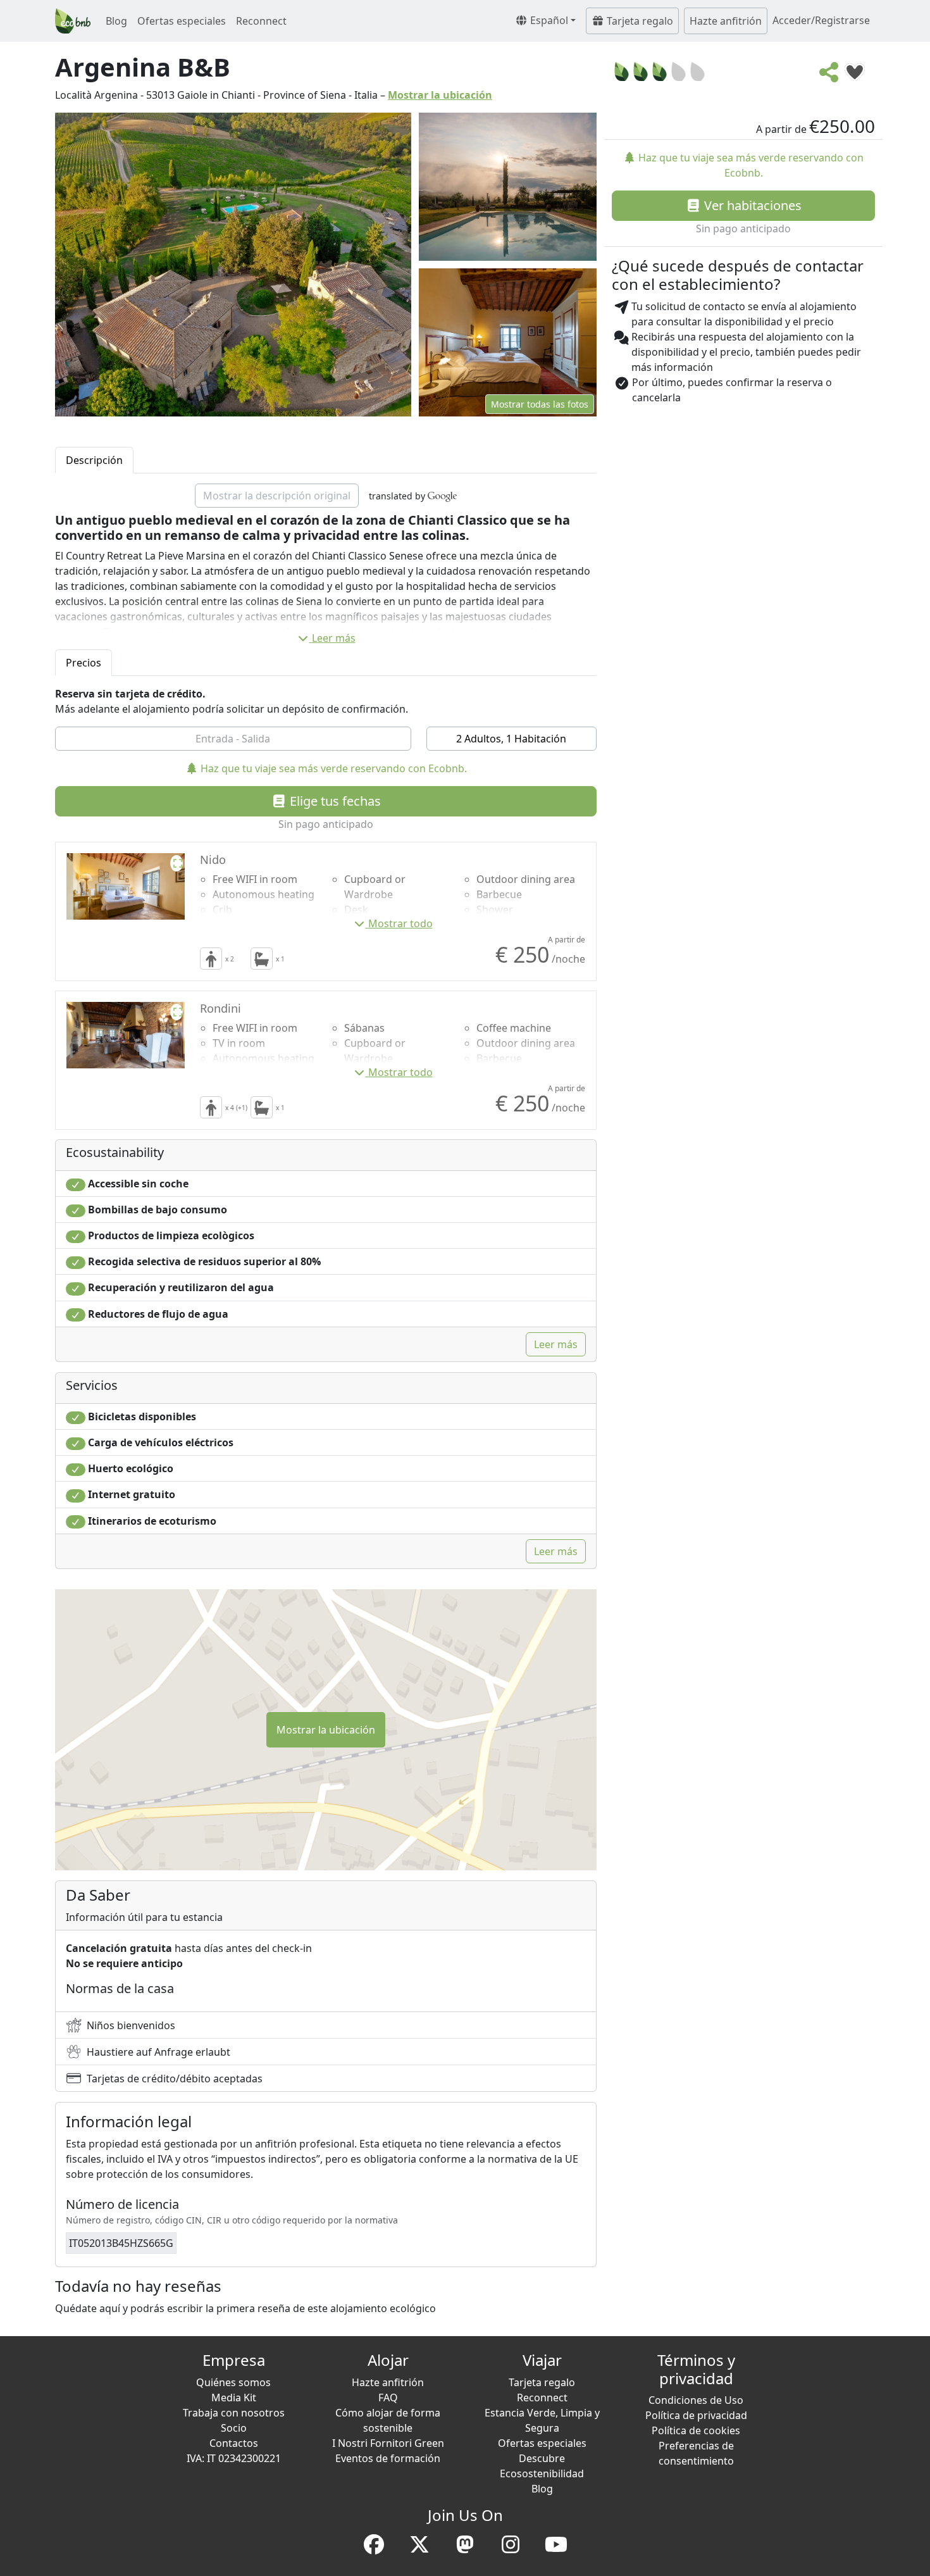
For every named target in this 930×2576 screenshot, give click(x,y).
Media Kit (234, 2398)
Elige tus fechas (334, 801)
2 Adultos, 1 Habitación (511, 739)
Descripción (94, 460)
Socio (234, 2428)
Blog (116, 21)
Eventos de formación (388, 2458)
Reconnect (261, 21)
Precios (84, 663)
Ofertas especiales (182, 21)
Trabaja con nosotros (234, 2413)
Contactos (234, 2443)
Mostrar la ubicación (440, 95)
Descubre (542, 2458)
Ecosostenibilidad (542, 2473)
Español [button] (548, 20)
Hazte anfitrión (726, 21)
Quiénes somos (233, 2382)
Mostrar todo (400, 923)
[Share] (829, 76)
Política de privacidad (696, 2415)
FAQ (388, 2398)
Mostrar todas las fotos (540, 404)
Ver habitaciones (751, 205)
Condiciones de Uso (696, 2400)
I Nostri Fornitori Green (388, 2443)
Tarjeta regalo (639, 21)
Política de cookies (696, 2430)
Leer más (334, 638)
